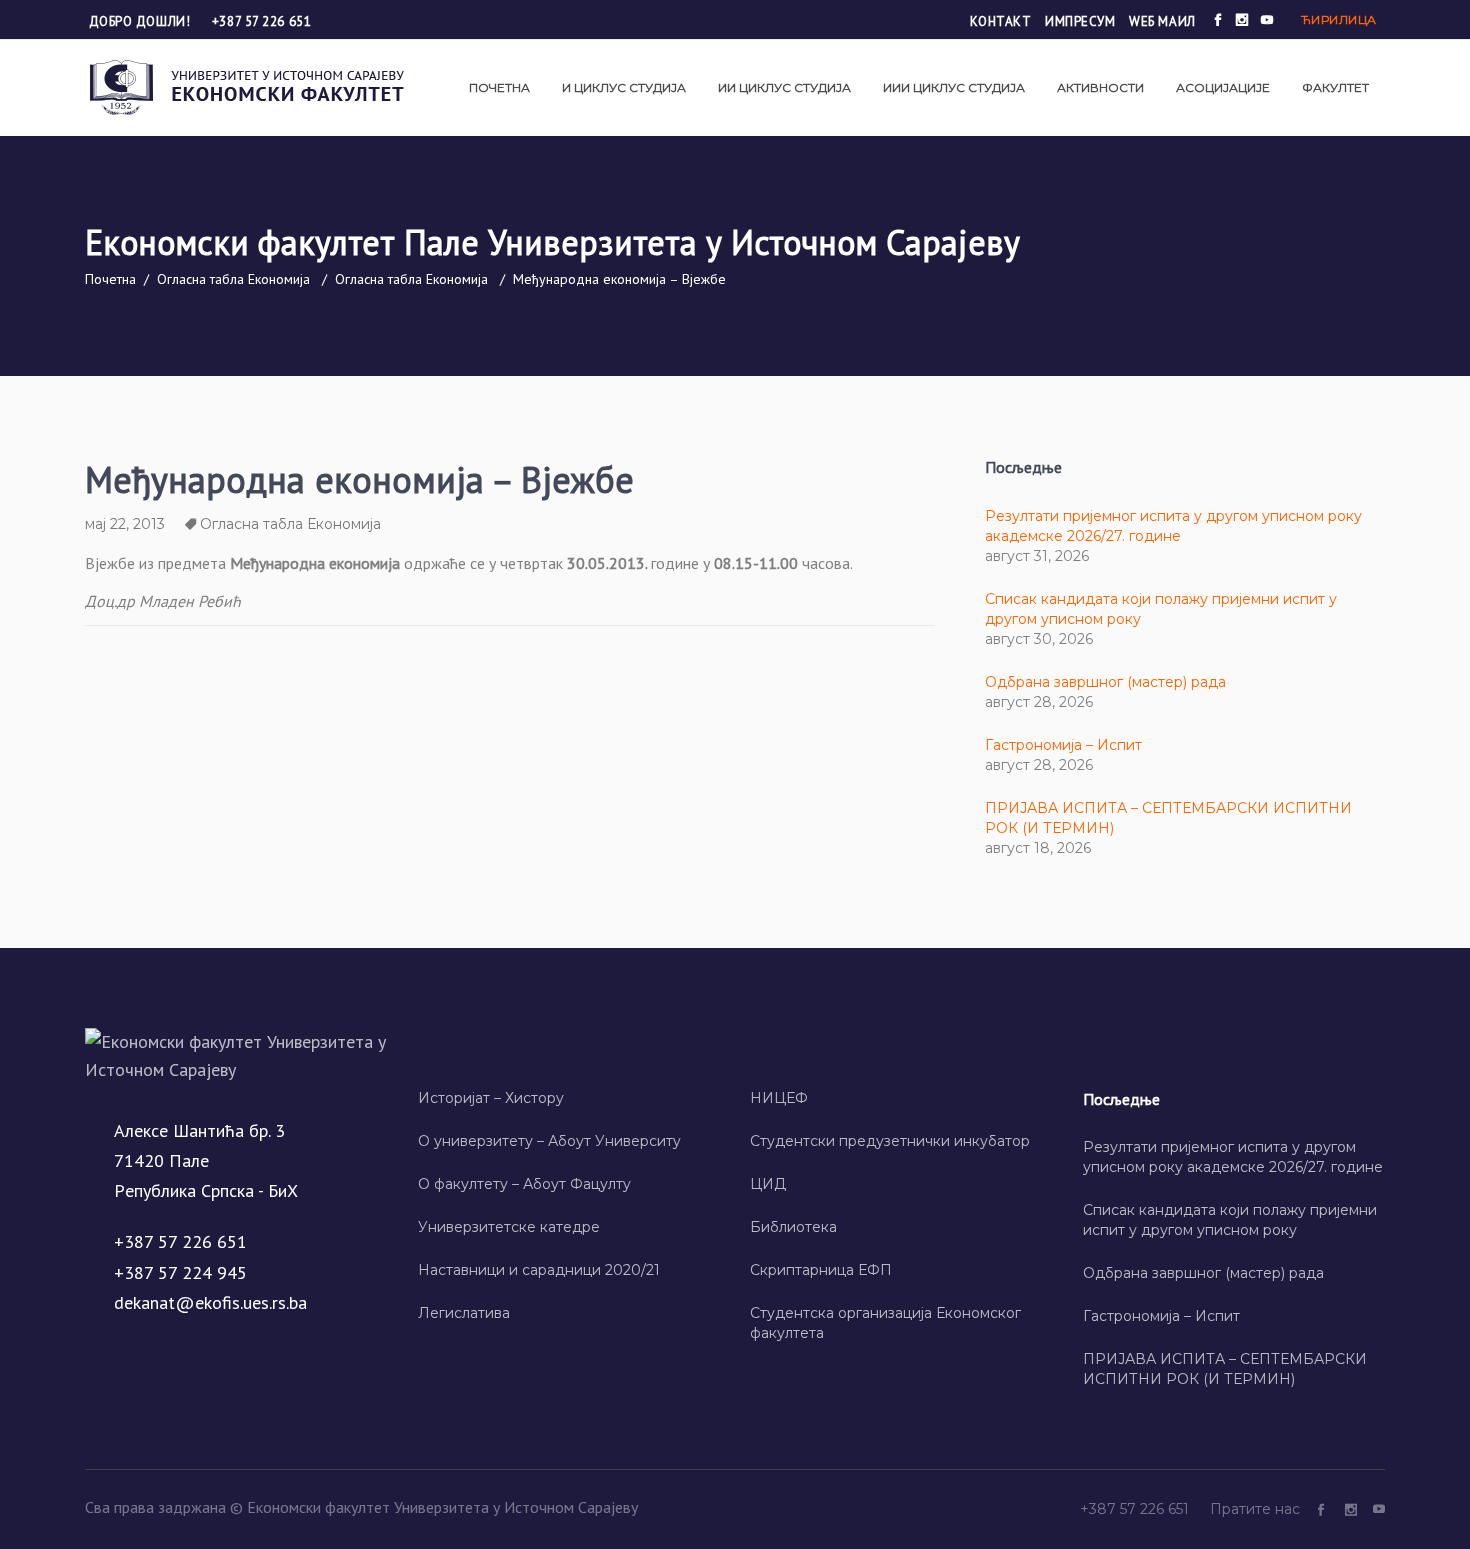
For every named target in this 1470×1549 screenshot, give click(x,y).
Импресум (1080, 21)
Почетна (110, 279)
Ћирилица (1339, 19)
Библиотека (793, 1227)
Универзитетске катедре (509, 1227)
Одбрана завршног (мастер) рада (1105, 682)
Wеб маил (1162, 21)
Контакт (1001, 21)
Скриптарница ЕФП (821, 1270)
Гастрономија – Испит (1063, 745)
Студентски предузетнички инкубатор (890, 1141)
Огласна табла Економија (233, 279)
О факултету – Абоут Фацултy (524, 1184)
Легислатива (464, 1313)
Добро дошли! (141, 21)
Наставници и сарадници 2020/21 (539, 1270)
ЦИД (768, 1184)
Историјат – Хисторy (491, 1098)
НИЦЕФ (779, 1098)
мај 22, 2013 (125, 524)
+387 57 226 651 (261, 21)
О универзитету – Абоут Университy (549, 1141)
